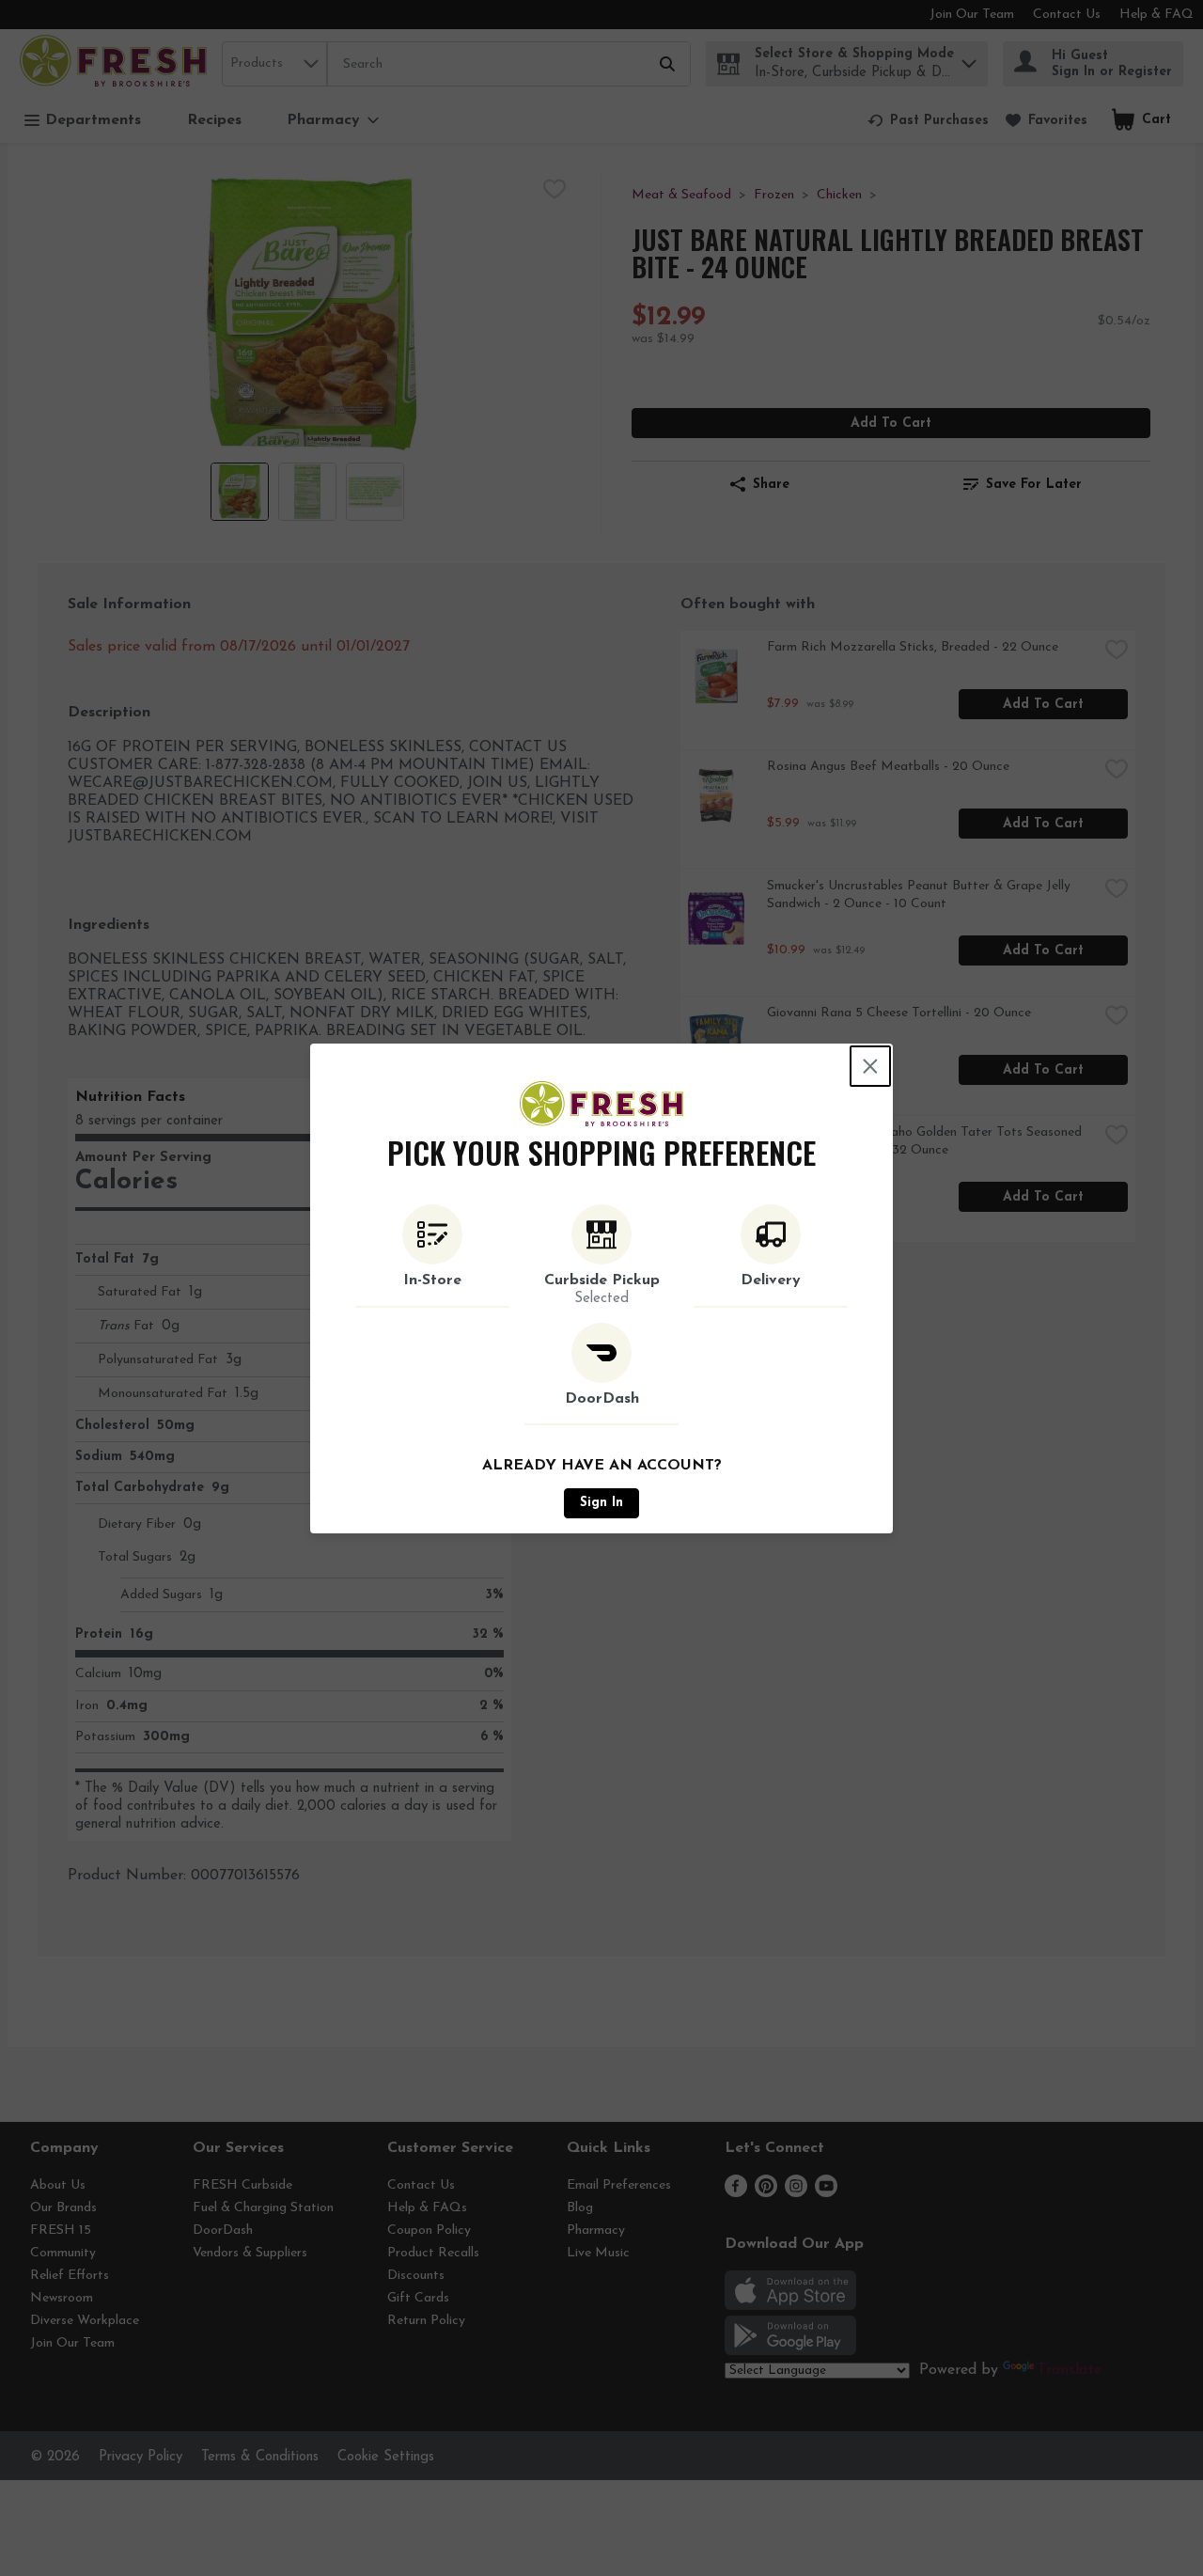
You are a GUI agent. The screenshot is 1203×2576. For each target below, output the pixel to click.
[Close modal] (870, 1066)
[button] (432, 1256)
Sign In (601, 1503)
